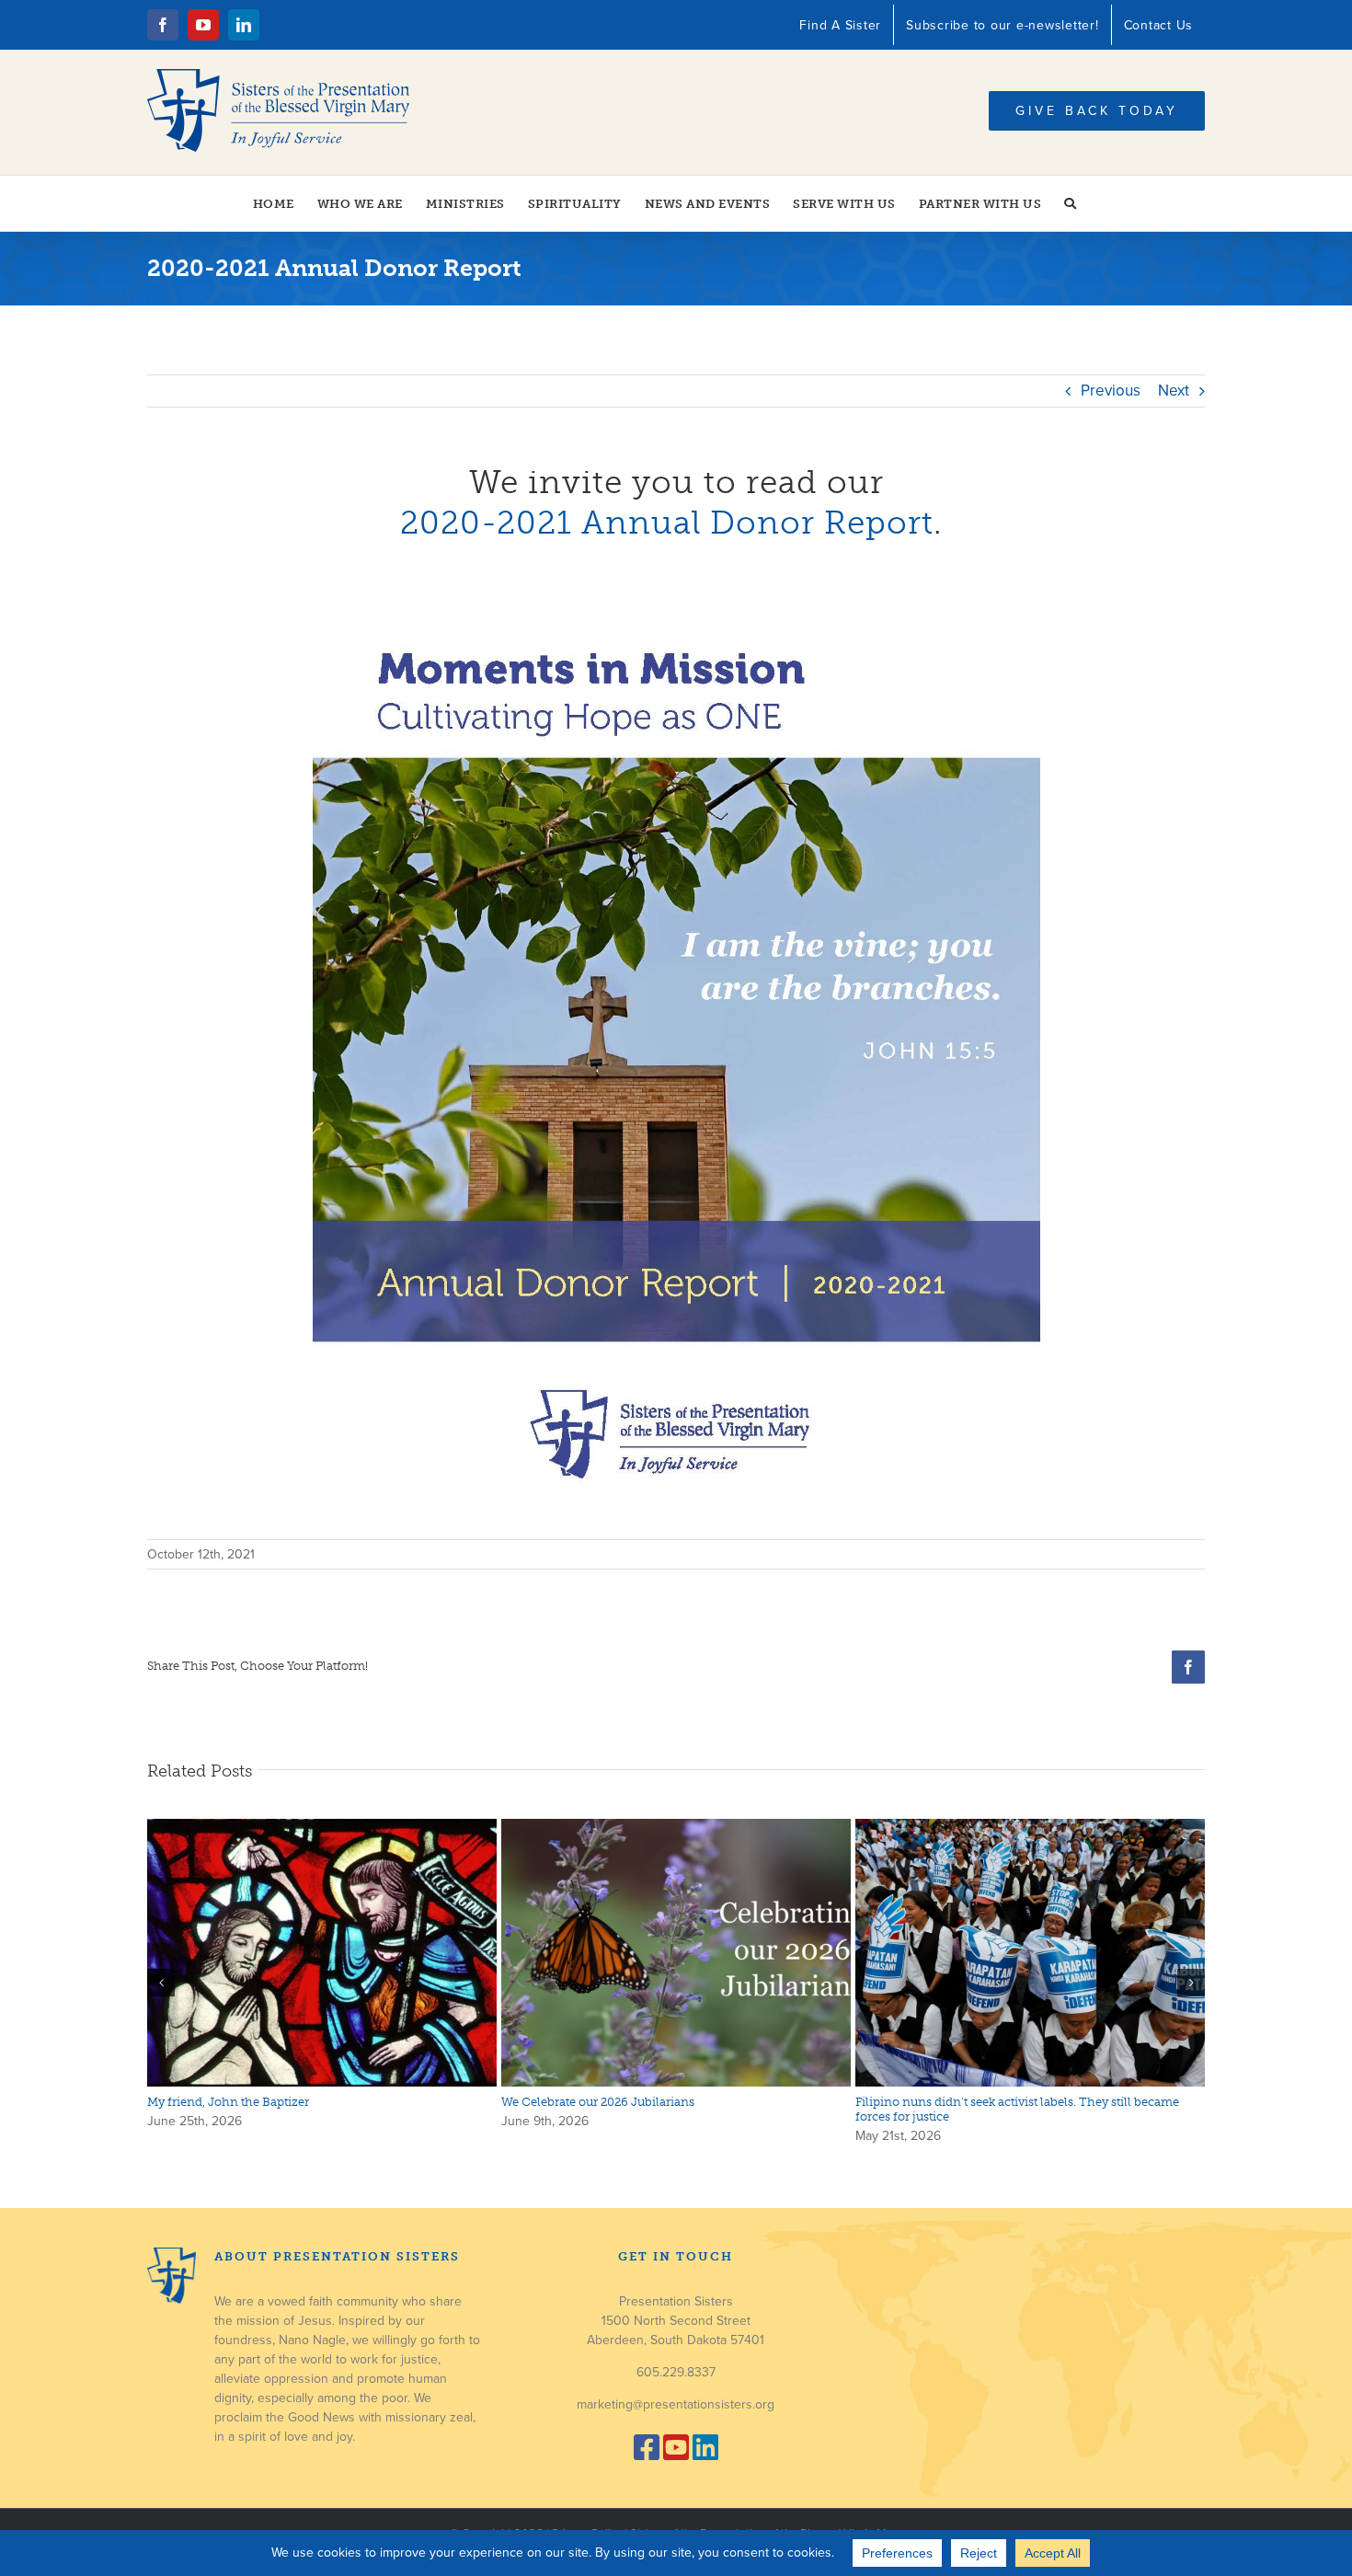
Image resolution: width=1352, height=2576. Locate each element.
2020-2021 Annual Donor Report (667, 523)
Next (1174, 391)
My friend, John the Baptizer (228, 2102)
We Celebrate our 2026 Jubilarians (598, 2102)
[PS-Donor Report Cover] (676, 586)
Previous (1111, 391)
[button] (1071, 203)
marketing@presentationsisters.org (676, 2404)
